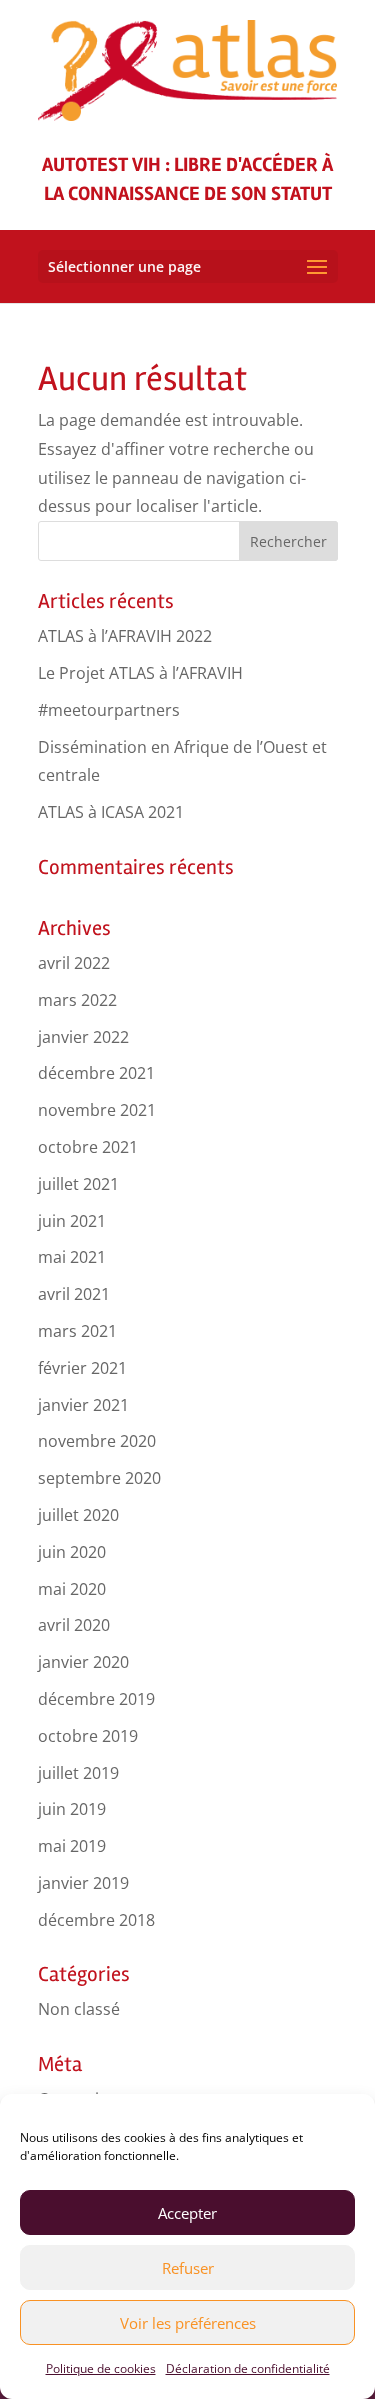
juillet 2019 (78, 1773)
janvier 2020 (83, 1662)
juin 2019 (72, 1809)
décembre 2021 (96, 1073)
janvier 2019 (83, 1883)
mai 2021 (72, 1257)
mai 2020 (72, 1589)
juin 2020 (72, 1552)
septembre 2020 (99, 1478)
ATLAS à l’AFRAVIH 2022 (125, 636)
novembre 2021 (97, 1110)
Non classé (79, 2009)
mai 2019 (72, 1846)
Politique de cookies (101, 2368)
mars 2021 (77, 1331)
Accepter (187, 2213)
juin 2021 (72, 1221)
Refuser (188, 2268)
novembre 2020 (97, 1441)
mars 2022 (77, 1000)
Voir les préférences (188, 2323)
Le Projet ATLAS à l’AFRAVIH (140, 673)
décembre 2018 (96, 1920)
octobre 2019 (88, 1736)
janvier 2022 (83, 1037)
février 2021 (82, 1368)
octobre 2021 (88, 1147)
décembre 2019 (96, 1699)
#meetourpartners (109, 710)
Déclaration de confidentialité (248, 2368)
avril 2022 (74, 963)
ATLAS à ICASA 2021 (111, 812)
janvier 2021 (83, 1405)
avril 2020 (74, 1625)
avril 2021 (74, 1294)
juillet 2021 (78, 1184)
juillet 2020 (78, 1515)
